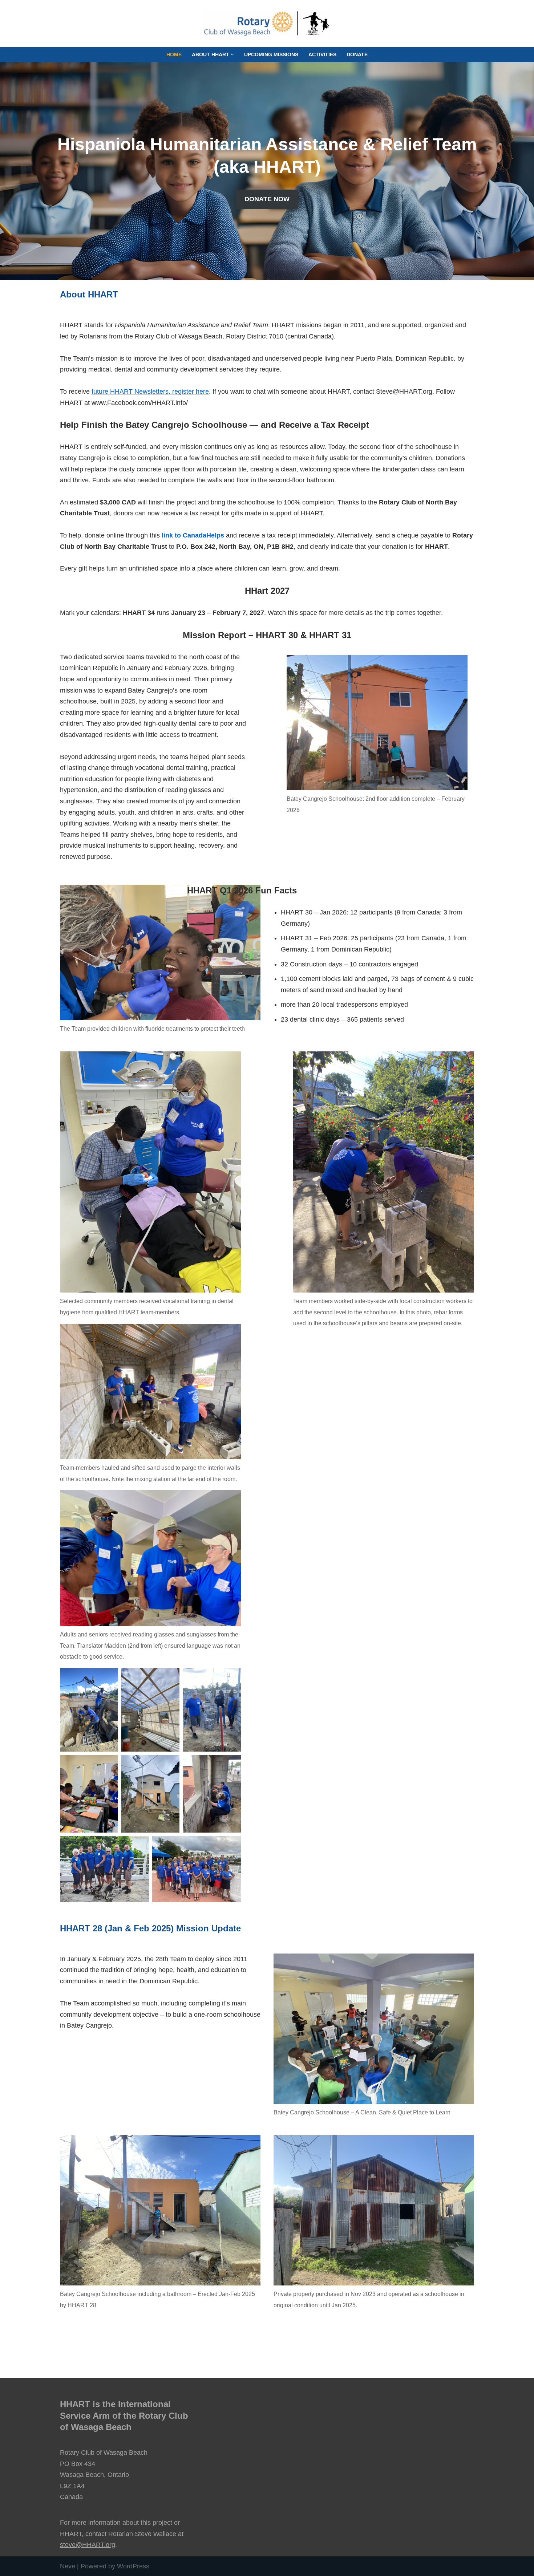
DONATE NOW (267, 199)
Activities (322, 54)
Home (174, 54)
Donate (357, 54)
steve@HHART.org (88, 2545)
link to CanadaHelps (193, 535)
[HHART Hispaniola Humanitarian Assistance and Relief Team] (267, 24)
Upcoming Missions (271, 54)
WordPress (133, 2566)
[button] (232, 55)
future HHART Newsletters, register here (150, 392)
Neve (68, 2566)
